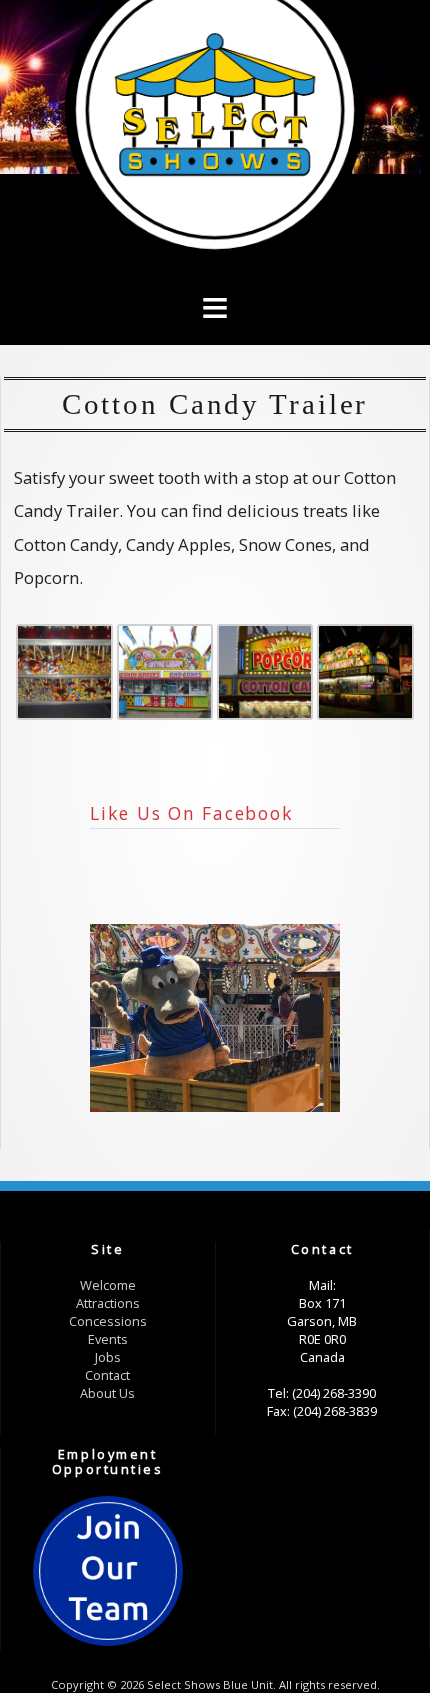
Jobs (108, 1357)
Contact (107, 1375)
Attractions (108, 1303)
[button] (215, 276)
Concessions (108, 1321)
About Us (107, 1393)
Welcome (108, 1285)
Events (108, 1339)
